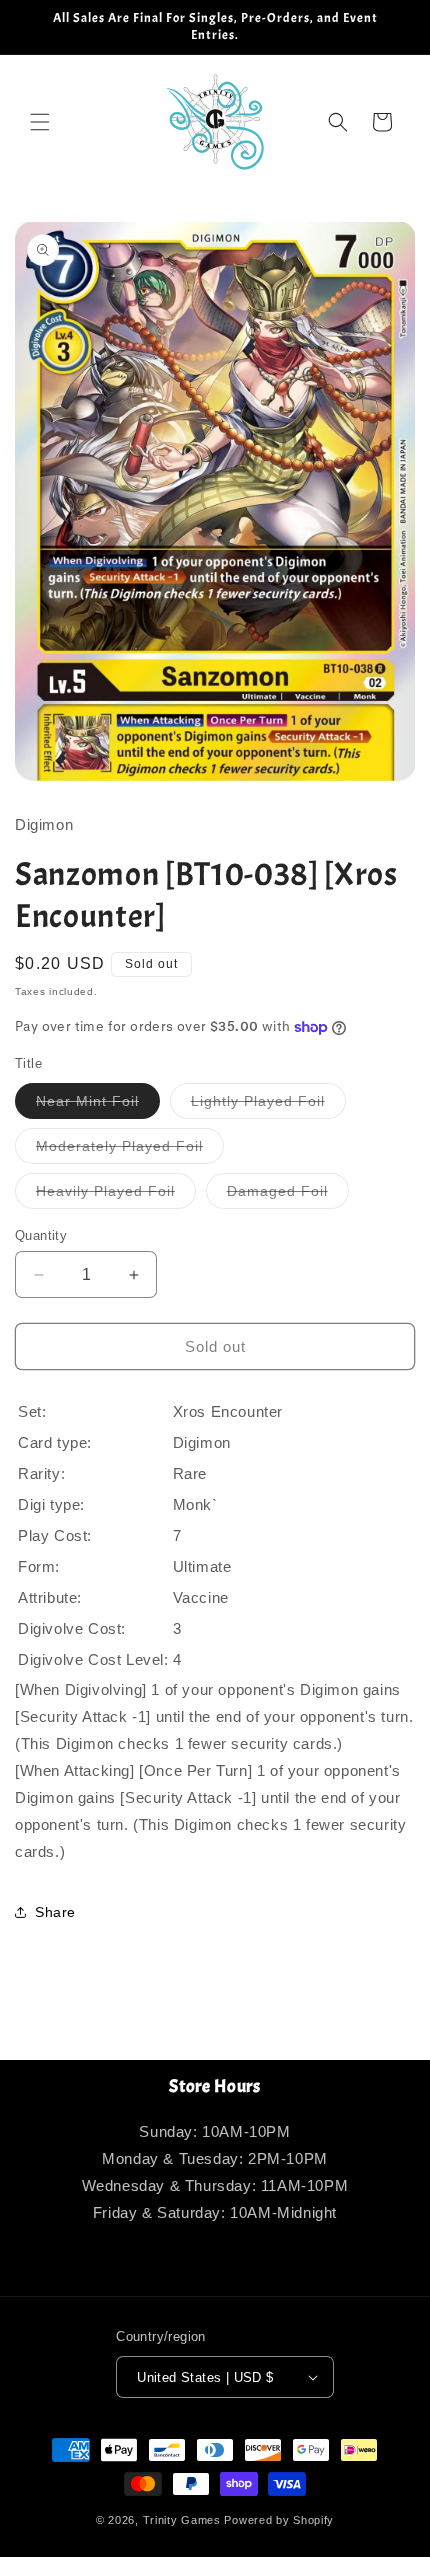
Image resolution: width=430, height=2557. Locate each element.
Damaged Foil (288, 1195)
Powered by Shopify (279, 2520)
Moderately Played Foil (130, 1150)
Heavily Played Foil (116, 1195)
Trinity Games (182, 2520)
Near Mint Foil (98, 1105)
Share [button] (55, 1912)
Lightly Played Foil (268, 1105)
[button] (40, 122)
